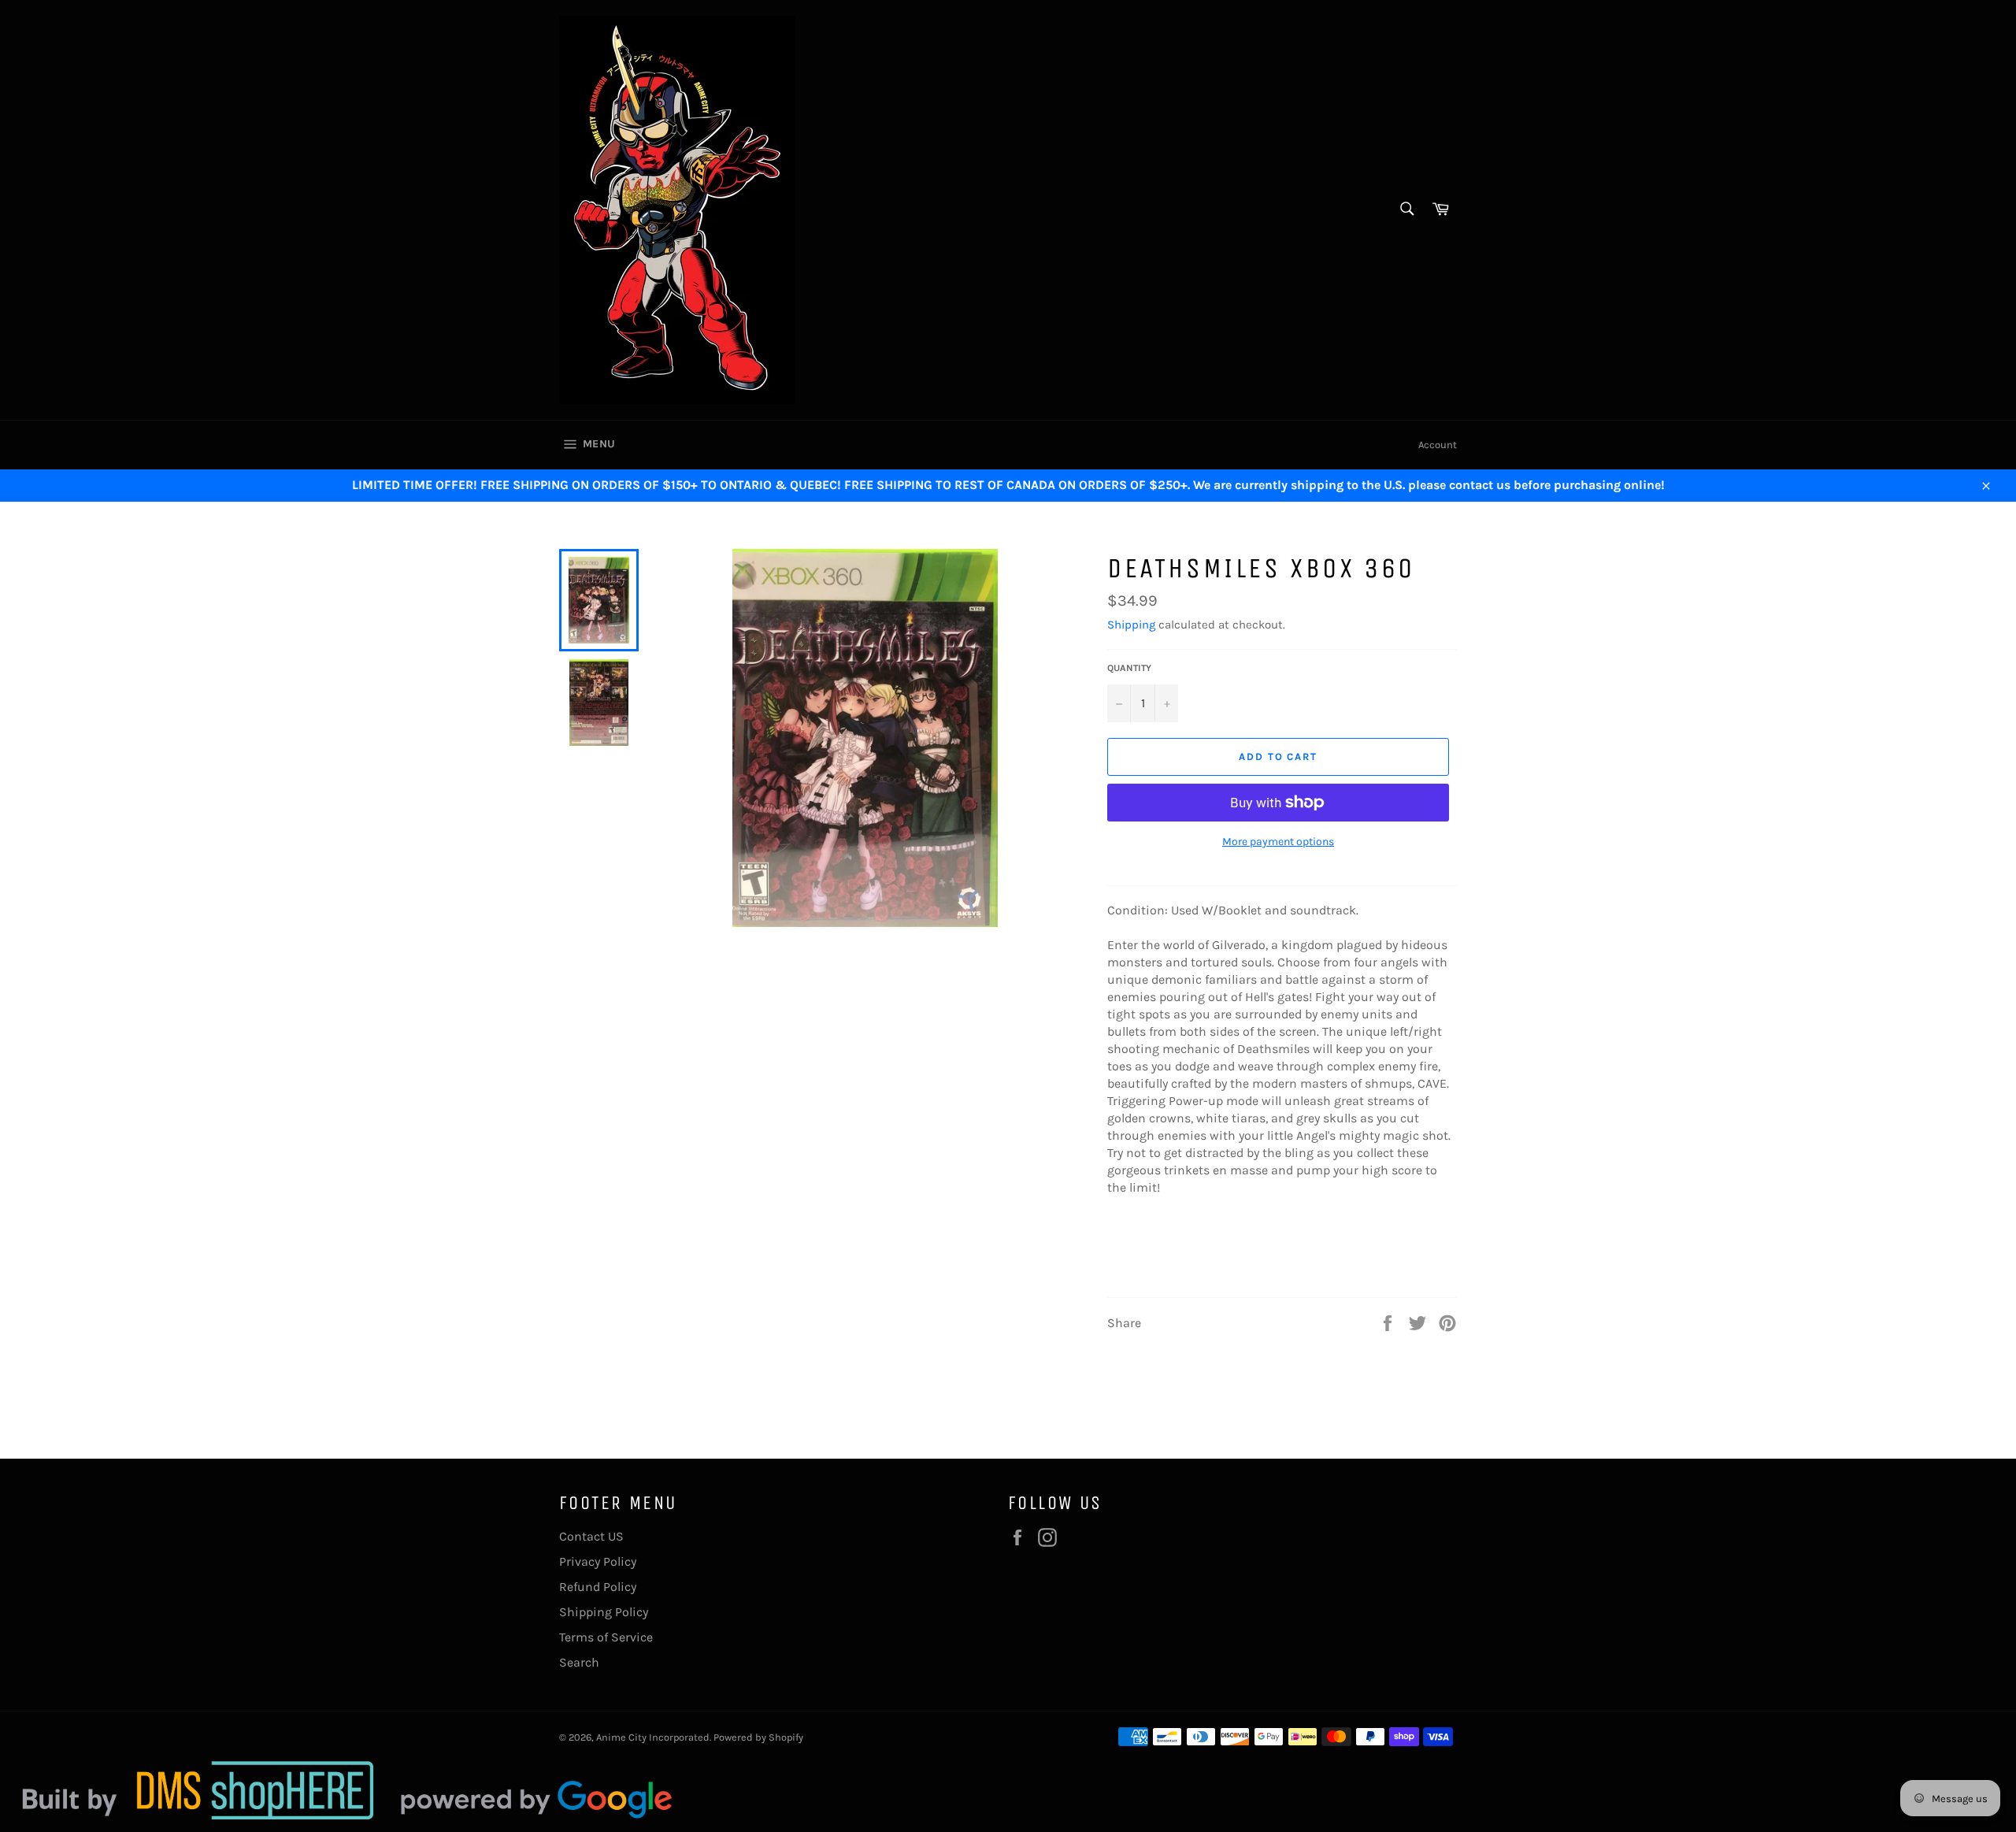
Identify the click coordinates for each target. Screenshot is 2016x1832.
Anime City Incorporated (653, 1737)
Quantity (1129, 668)
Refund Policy (598, 1587)
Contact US (591, 1536)
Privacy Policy (598, 1561)
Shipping (1131, 625)
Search (579, 1662)
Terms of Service (606, 1637)
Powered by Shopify (758, 1737)
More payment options (1278, 842)
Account (1438, 445)
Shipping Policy (604, 1612)
